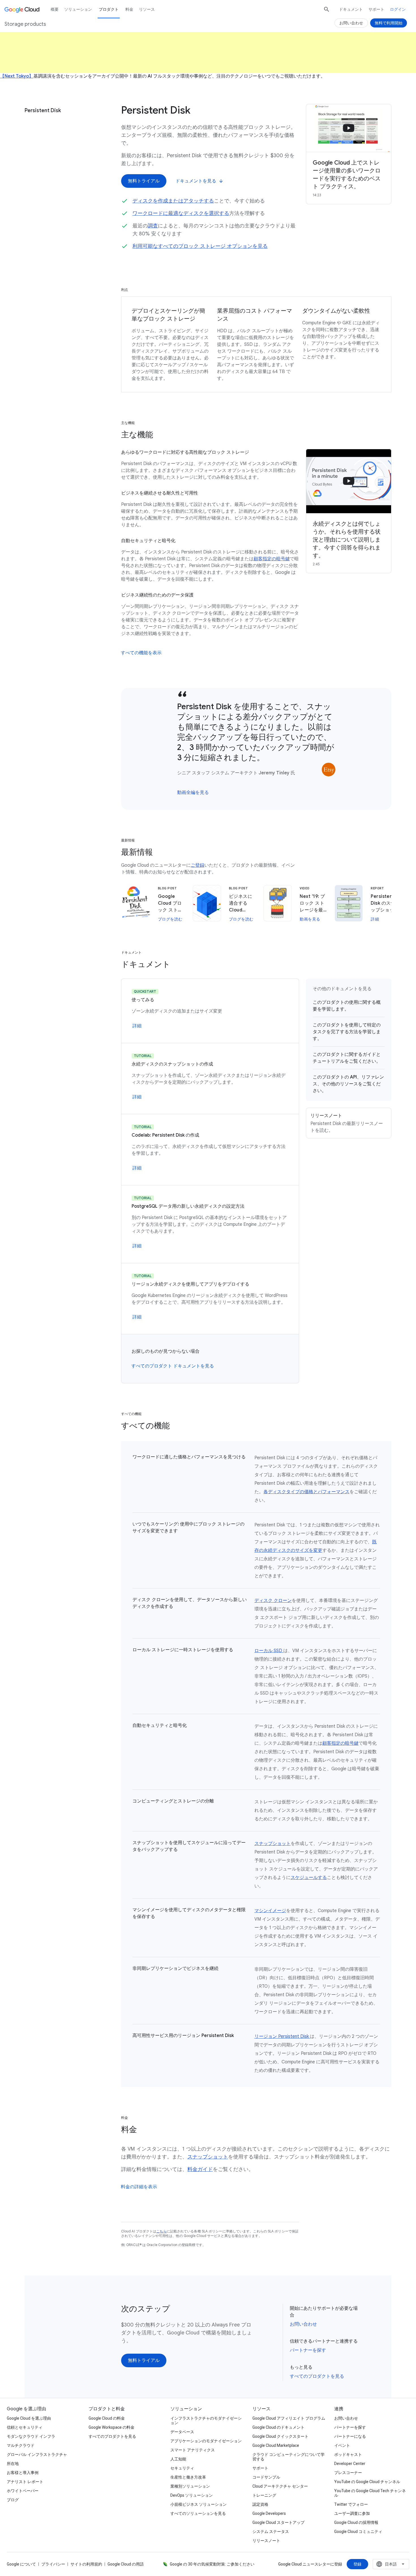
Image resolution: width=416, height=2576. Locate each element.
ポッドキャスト (348, 2454)
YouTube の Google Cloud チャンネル (367, 2482)
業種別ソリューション (190, 2486)
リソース (147, 9)
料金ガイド (200, 2169)
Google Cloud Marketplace (276, 2445)
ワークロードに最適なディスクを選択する (181, 213)
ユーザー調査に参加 (352, 2513)
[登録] (357, 2564)
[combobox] (391, 2564)
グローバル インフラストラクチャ (37, 2454)
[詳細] (137, 1026)
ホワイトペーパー (23, 2491)
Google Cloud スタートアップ (278, 2522)
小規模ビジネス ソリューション (199, 2504)
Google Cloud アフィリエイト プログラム (289, 2418)
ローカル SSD (269, 1651)
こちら (161, 2231)
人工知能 (178, 2459)
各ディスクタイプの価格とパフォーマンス (306, 1492)
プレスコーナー (348, 2473)
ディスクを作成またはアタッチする (173, 201)
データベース (182, 2432)
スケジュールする (309, 1878)
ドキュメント (351, 9)
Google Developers (269, 2513)
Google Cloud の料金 (107, 2418)
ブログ (13, 2500)
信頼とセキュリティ (25, 2427)
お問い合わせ (303, 2324)
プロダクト (109, 9)
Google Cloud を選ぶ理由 (29, 2418)
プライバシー (53, 2564)
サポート (376, 9)
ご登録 (198, 865)
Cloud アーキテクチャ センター (280, 2486)
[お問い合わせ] (351, 23)
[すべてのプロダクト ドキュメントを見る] (173, 1366)
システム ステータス (271, 2532)
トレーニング (264, 2495)
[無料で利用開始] (389, 23)
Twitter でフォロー (351, 2504)
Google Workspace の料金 (111, 2427)
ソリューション (78, 9)
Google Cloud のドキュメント (278, 2427)
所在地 (13, 2464)
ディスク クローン (273, 1601)
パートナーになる (350, 2436)
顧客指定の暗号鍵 (272, 559)
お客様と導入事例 (23, 2473)
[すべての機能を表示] (141, 653)
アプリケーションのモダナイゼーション (206, 2441)
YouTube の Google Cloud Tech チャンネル (370, 2493)
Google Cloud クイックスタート (280, 2436)
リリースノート (266, 2541)
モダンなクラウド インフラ (31, 2436)
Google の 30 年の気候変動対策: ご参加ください (212, 2564)
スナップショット (273, 1844)
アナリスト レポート (25, 2482)
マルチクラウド (21, 2445)
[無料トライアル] (144, 181)
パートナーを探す (308, 2350)
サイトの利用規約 (86, 2564)
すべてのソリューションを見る (198, 2513)
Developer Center (350, 2464)
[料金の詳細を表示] (139, 2187)
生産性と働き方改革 (188, 2477)
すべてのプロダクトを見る (317, 2376)
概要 (55, 9)
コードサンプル (266, 2477)
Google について (21, 2564)
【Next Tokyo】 (17, 76)
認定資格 (260, 2504)
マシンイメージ (270, 1911)
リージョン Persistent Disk (282, 2036)
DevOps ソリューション (192, 2495)
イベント (342, 2445)
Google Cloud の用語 (126, 2564)
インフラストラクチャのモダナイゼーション (206, 2421)
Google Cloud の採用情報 (356, 2522)
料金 (129, 9)
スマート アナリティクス (193, 2450)
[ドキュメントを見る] (199, 181)
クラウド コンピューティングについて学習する (289, 2457)
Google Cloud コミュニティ (358, 2532)
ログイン (398, 9)
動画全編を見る (193, 792)
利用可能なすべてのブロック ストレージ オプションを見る (200, 246)
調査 (153, 226)
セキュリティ (182, 2468)
